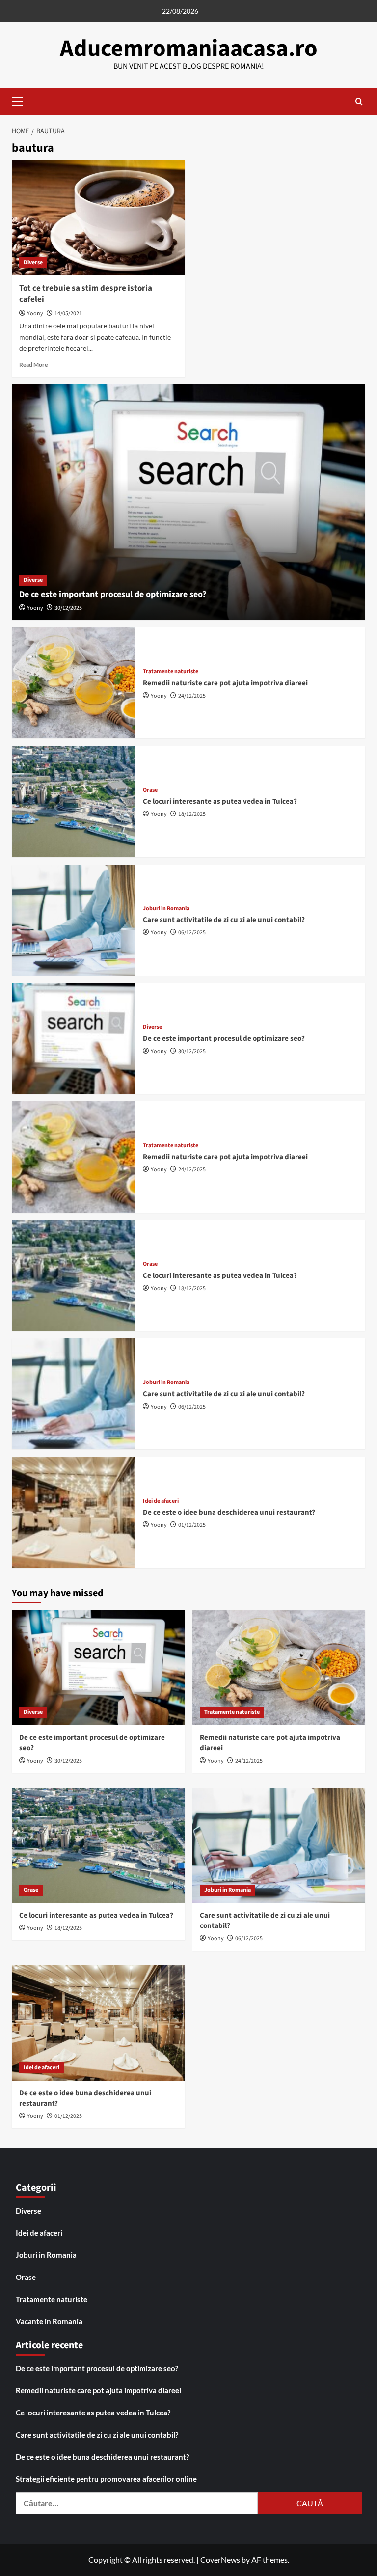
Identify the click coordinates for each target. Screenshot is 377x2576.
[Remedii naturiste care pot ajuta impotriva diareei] (74, 683)
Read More (33, 365)
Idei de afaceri (161, 1501)
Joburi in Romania (166, 909)
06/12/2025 (192, 933)
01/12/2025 (192, 1525)
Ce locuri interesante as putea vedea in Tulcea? (220, 801)
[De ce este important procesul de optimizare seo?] (188, 502)
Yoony (35, 313)
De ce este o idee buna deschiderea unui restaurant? (229, 1512)
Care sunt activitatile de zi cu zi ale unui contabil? (224, 920)
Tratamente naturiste (171, 672)
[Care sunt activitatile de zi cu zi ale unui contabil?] (74, 920)
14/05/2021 (68, 313)
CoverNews (220, 2560)
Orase (150, 790)
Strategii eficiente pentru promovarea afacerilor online (106, 2479)
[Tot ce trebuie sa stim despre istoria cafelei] (98, 218)
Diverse (33, 262)
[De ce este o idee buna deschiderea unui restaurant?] (74, 1512)
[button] (22, 100)
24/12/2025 (192, 696)
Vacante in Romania (49, 2321)
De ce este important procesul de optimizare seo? (113, 594)
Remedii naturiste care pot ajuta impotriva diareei (225, 683)
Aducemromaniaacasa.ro (189, 49)
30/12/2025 (68, 608)
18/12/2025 (192, 814)
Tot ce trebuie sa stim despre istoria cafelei (86, 294)
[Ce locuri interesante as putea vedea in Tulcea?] (74, 801)
